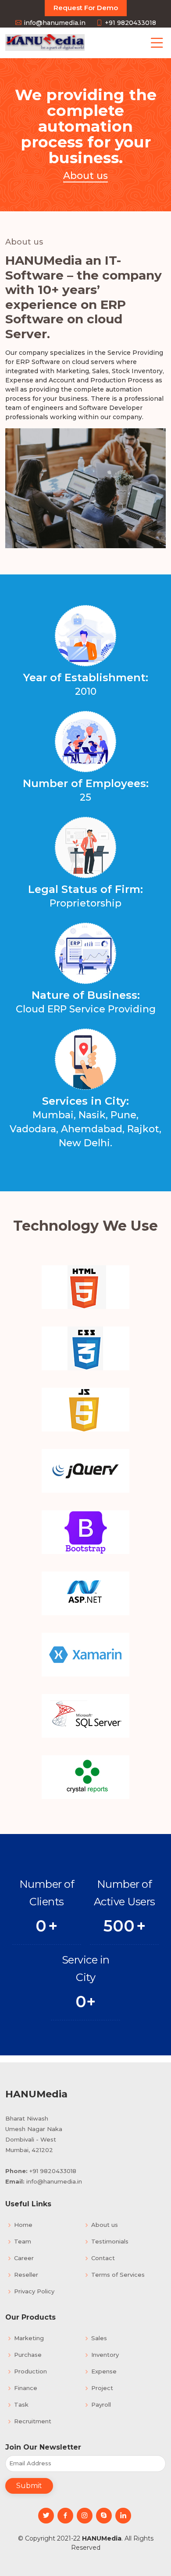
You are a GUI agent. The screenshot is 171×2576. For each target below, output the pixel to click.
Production (30, 2371)
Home (23, 2225)
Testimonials (110, 2242)
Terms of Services (118, 2275)
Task (21, 2405)
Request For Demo (86, 8)
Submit (29, 2486)
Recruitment (33, 2421)
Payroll (101, 2405)
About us (105, 2225)
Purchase (28, 2355)
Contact (103, 2258)
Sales (99, 2338)
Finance (26, 2388)
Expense (104, 2371)
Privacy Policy (34, 2291)
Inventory (105, 2355)
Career (24, 2258)
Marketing (29, 2338)
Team (23, 2242)
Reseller (26, 2275)
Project (102, 2388)
